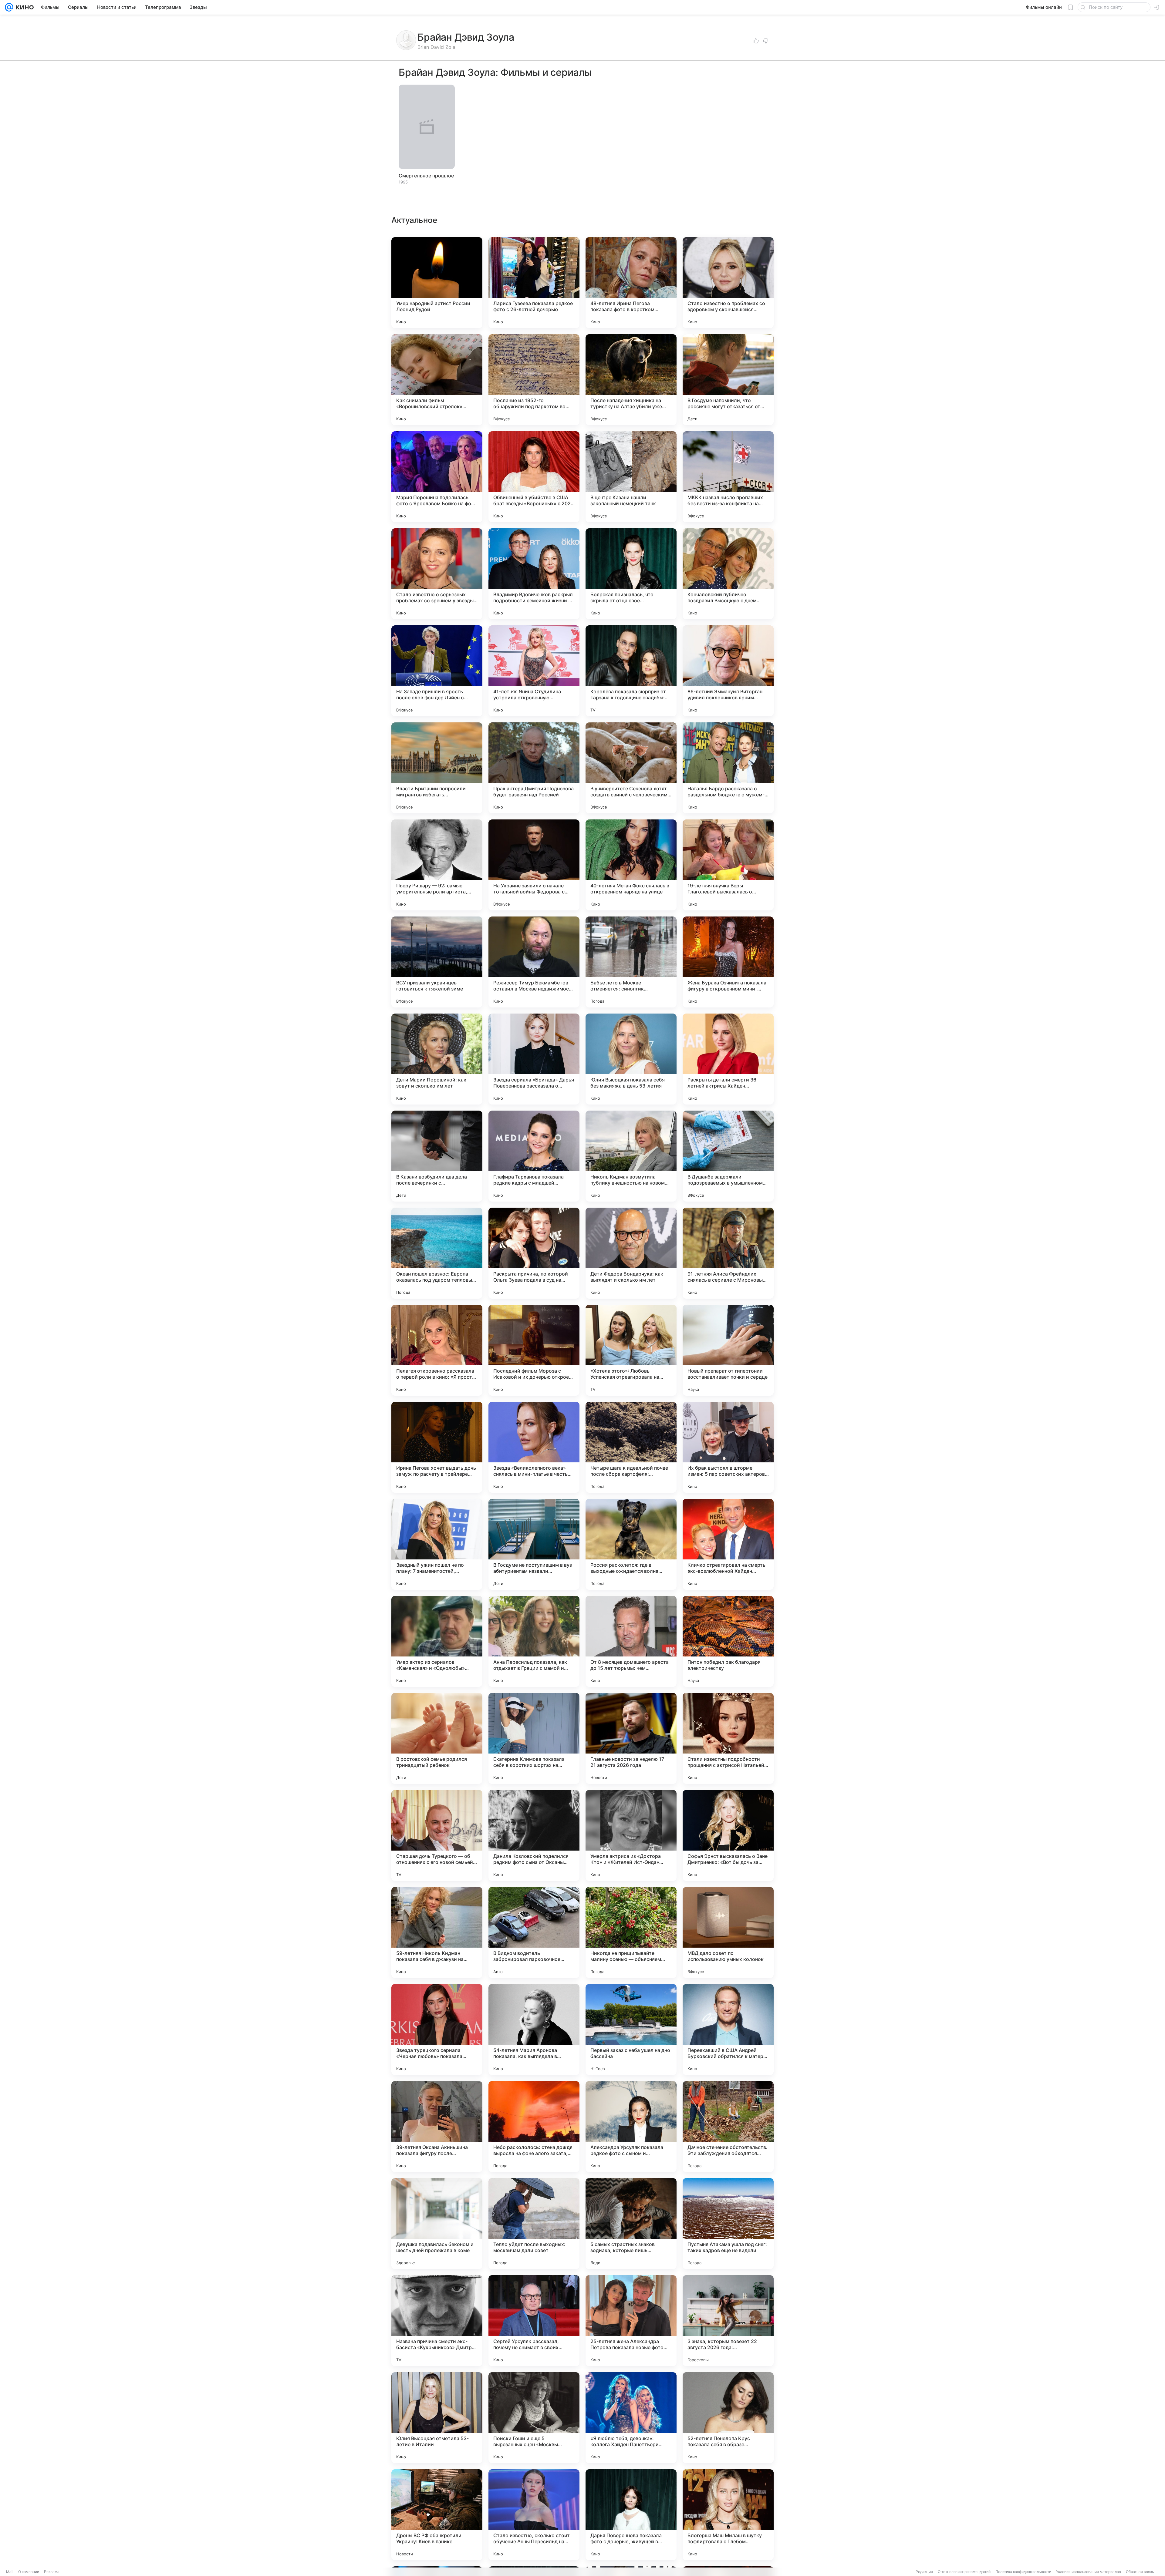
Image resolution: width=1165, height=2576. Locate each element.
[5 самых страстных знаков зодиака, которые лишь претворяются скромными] (631, 2224)
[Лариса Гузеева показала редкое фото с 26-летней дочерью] (534, 283)
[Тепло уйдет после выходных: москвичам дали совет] (534, 2224)
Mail (10, 2572)
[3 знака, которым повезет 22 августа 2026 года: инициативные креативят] (728, 2321)
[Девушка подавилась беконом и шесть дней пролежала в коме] (437, 2224)
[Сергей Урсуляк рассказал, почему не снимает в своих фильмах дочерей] (534, 2321)
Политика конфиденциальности (1023, 2572)
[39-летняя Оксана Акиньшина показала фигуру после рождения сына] (437, 2127)
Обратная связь (1140, 2572)
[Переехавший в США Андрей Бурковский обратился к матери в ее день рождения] (728, 2030)
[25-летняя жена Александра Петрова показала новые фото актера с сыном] (631, 2321)
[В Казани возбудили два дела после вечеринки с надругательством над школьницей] (437, 1156)
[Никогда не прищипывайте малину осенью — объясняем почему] (631, 1932)
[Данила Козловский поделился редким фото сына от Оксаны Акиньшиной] (534, 1835)
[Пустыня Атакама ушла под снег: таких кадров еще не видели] (728, 2224)
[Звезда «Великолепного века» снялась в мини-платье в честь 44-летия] (534, 1447)
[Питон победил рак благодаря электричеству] (728, 1641)
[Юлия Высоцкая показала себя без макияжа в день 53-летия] (631, 1059)
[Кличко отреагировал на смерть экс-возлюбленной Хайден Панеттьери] (728, 1544)
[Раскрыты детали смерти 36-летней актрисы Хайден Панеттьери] (728, 1059)
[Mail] (9, 7)
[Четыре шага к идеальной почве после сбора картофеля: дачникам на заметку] (631, 1447)
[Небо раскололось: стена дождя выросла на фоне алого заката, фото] (534, 2127)
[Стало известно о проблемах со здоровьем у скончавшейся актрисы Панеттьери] (728, 283)
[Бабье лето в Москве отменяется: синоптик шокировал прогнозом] (631, 962)
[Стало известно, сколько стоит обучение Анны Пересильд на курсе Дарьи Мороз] (534, 2515)
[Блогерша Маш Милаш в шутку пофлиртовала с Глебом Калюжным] (728, 2515)
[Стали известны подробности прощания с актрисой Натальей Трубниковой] (728, 1738)
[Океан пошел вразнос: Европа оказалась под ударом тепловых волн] (437, 1253)
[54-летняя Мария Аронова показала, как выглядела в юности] (534, 2030)
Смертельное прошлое (426, 176)
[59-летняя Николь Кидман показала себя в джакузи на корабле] (437, 1932)
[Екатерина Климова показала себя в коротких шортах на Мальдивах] (534, 1738)
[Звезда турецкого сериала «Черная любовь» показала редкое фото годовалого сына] (437, 2030)
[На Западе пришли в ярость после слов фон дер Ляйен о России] (437, 671)
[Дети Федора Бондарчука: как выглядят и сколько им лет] (631, 1253)
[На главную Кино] (24, 7)
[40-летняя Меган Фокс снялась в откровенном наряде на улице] (631, 865)
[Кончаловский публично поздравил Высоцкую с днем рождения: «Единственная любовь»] (728, 574)
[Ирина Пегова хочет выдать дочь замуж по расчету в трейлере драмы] (437, 1447)
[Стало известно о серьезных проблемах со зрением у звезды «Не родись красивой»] (437, 574)
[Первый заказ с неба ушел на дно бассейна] (631, 2030)
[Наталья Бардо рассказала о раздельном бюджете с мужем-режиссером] (728, 768)
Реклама (52, 2572)
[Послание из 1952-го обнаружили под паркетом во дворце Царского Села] (534, 380)
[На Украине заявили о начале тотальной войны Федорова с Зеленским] (534, 865)
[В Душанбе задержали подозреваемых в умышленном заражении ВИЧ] (728, 1156)
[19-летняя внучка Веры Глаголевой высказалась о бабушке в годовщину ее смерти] (728, 865)
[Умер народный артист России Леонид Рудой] (437, 283)
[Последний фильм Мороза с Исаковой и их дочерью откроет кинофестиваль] (534, 1350)
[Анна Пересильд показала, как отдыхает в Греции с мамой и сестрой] (534, 1641)
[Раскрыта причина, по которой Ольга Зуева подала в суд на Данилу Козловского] (534, 1253)
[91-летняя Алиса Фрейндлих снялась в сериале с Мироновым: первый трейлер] (728, 1253)
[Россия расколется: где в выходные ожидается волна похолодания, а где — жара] (631, 1544)
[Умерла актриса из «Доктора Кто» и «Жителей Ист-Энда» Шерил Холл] (631, 1835)
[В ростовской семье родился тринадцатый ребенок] (437, 1738)
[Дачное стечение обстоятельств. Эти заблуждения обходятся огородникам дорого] (728, 2127)
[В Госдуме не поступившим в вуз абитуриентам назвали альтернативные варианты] (534, 1544)
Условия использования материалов (1089, 2572)
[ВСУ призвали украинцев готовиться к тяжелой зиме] (437, 962)
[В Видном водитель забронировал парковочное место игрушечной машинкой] (534, 1932)
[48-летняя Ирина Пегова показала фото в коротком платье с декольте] (631, 283)
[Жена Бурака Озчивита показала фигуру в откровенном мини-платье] (728, 962)
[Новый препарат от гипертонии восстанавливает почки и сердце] (728, 1350)
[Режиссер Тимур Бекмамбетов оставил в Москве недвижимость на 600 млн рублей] (534, 962)
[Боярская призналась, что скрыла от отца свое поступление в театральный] (631, 574)
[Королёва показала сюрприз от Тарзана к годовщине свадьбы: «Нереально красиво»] (631, 671)
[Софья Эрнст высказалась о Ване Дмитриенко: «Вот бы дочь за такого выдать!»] (728, 1835)
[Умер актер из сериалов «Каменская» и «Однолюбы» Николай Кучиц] (437, 1641)
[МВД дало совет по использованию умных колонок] (728, 1932)
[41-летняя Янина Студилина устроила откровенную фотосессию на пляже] (534, 671)
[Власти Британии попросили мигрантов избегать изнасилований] (437, 768)
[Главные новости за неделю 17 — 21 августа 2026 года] (631, 1738)
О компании (29, 2572)
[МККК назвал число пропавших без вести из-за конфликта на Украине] (728, 477)
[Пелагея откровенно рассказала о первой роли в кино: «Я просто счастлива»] (437, 1350)
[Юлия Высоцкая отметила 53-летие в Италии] (437, 2418)
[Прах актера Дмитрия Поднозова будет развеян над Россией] (534, 768)
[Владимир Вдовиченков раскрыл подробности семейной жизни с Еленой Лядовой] (534, 574)
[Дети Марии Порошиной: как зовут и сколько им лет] (437, 1059)
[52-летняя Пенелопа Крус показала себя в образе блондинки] (728, 2418)
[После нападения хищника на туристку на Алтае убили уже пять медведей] (631, 380)
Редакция (924, 2572)
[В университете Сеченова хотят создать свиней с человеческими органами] (631, 768)
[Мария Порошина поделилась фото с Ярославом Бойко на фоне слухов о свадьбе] (437, 477)
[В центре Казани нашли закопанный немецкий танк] (631, 477)
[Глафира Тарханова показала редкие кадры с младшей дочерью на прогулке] (534, 1156)
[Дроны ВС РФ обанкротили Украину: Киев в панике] (437, 2515)
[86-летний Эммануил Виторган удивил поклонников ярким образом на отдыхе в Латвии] (728, 671)
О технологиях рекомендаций (964, 2572)
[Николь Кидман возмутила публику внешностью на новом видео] (631, 1156)
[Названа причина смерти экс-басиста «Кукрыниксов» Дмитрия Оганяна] (437, 2321)
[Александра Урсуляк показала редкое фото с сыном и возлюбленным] (631, 2127)
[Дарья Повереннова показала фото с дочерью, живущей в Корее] (631, 2515)
